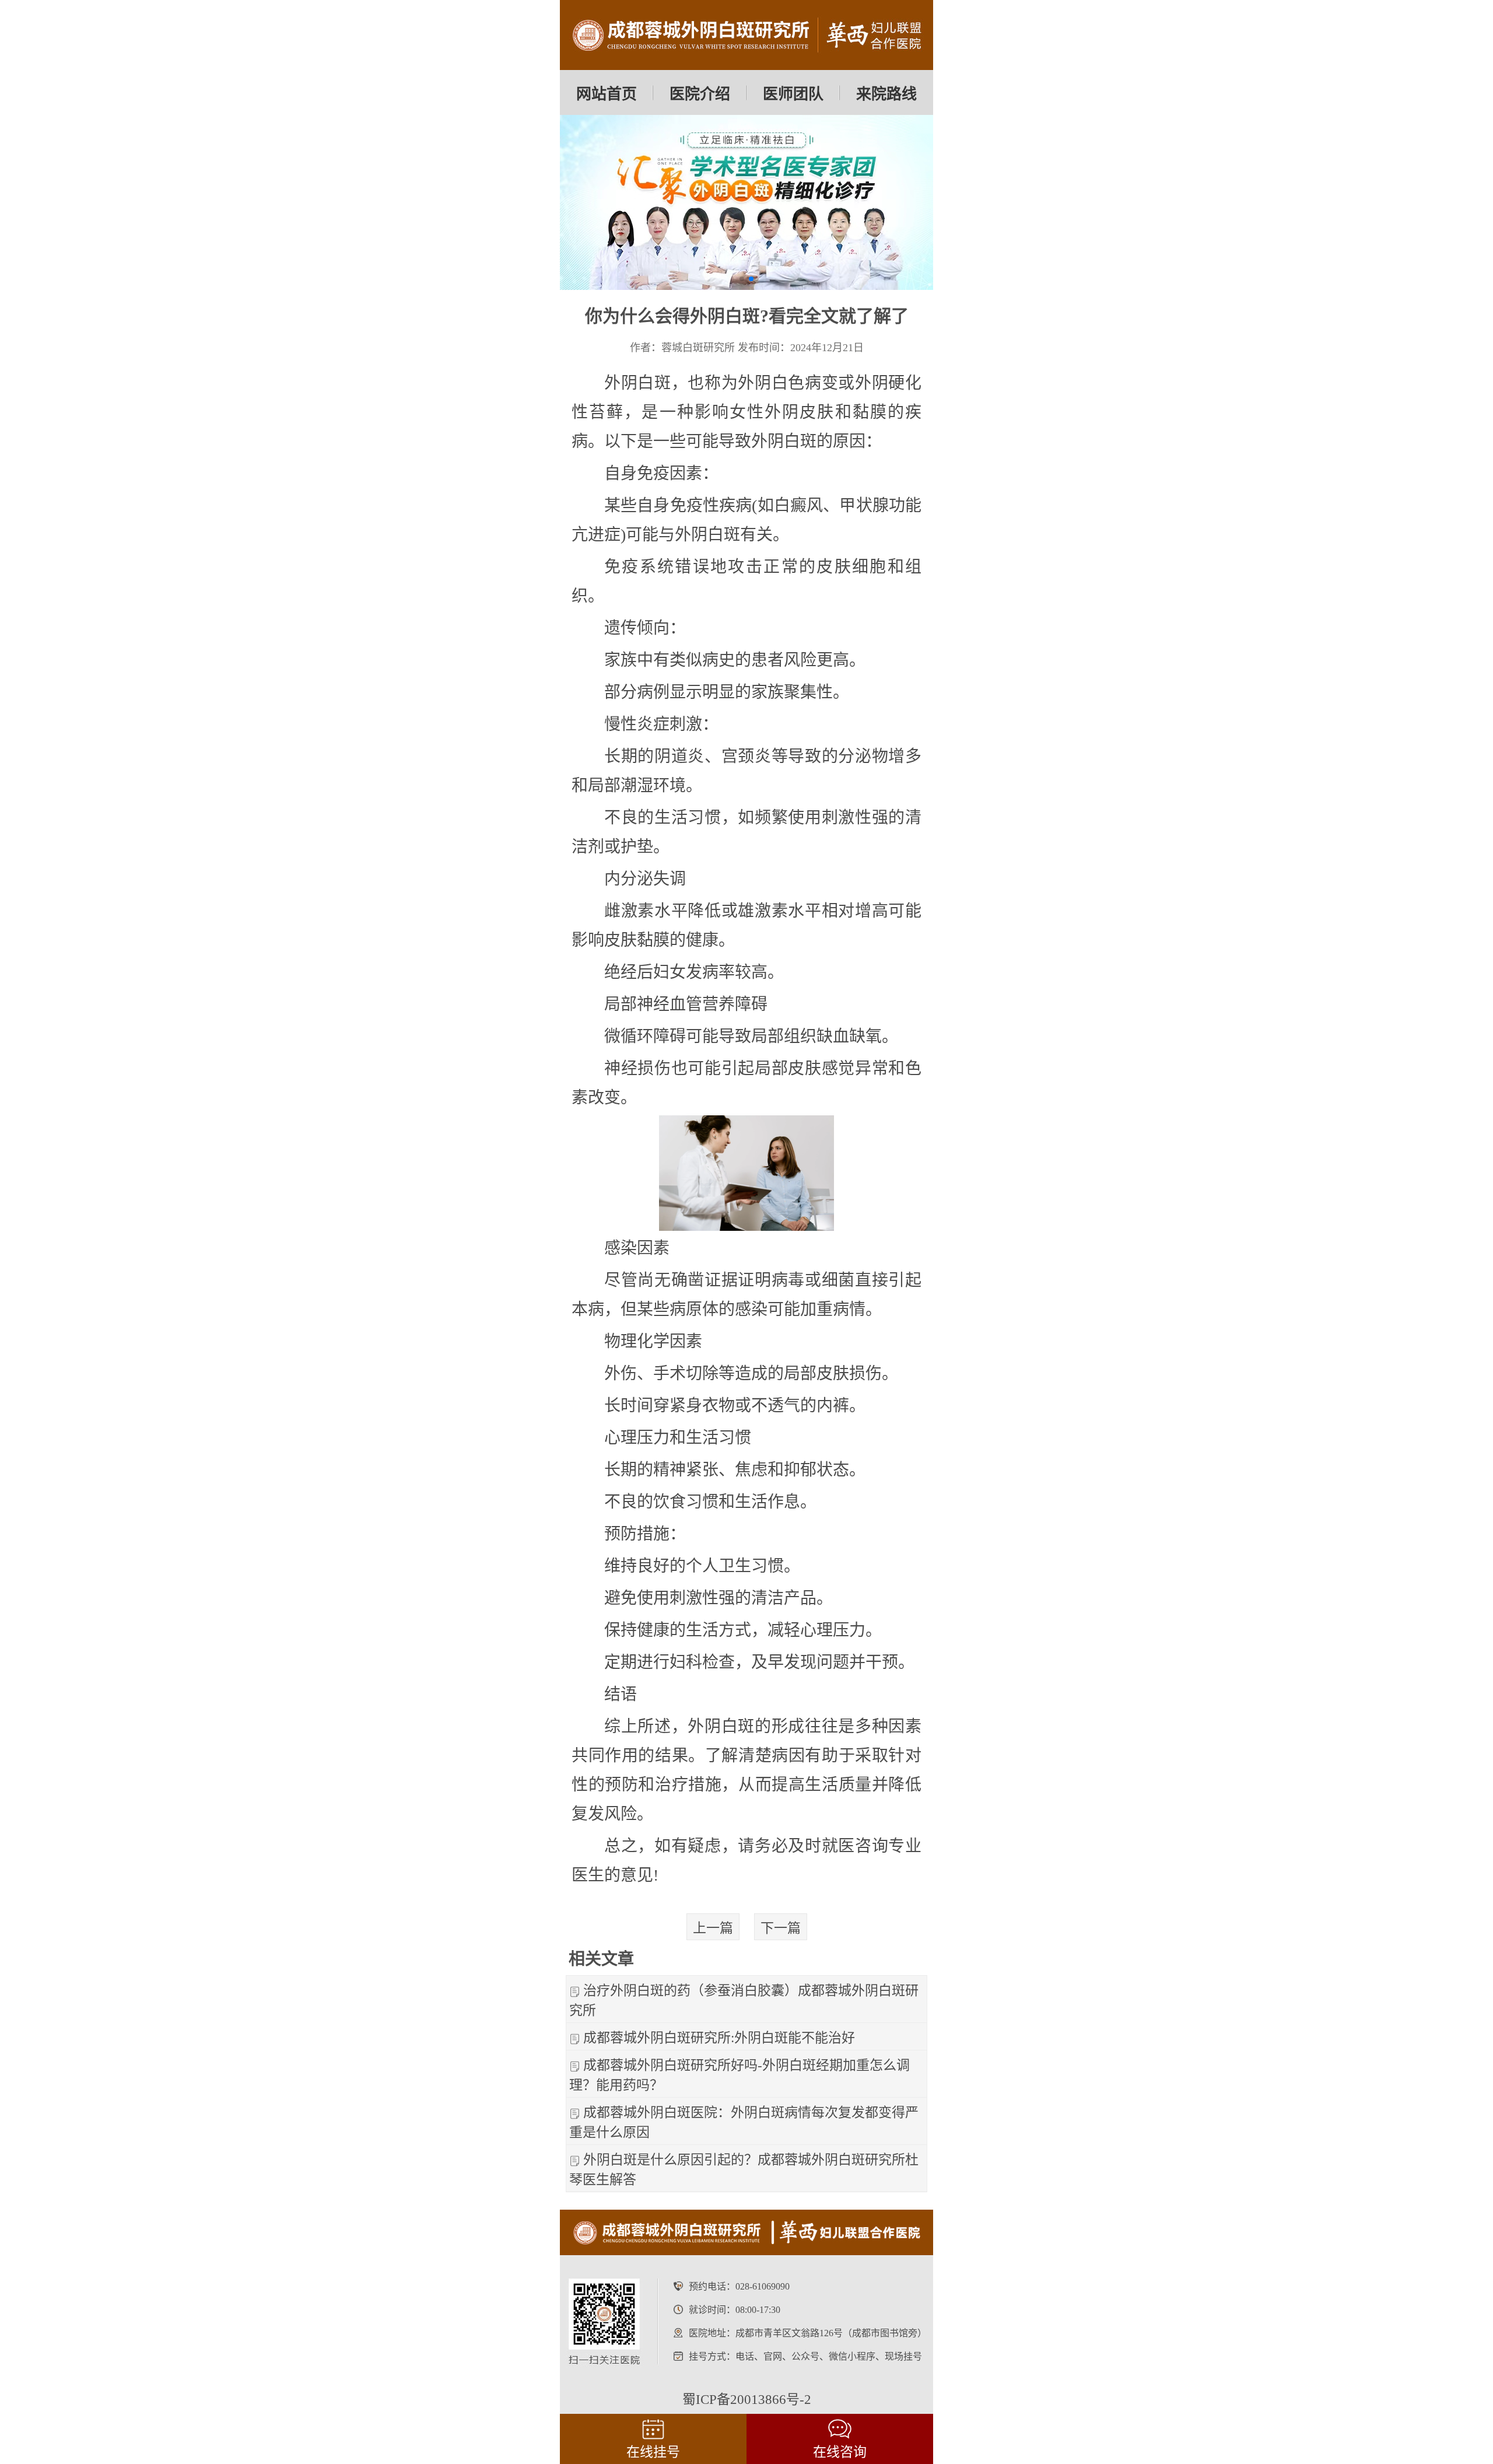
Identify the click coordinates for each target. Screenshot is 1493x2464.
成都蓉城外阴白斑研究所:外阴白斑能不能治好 (719, 2038)
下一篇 (781, 1928)
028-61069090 (763, 2286)
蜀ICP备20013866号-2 (747, 2400)
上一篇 (713, 1928)
